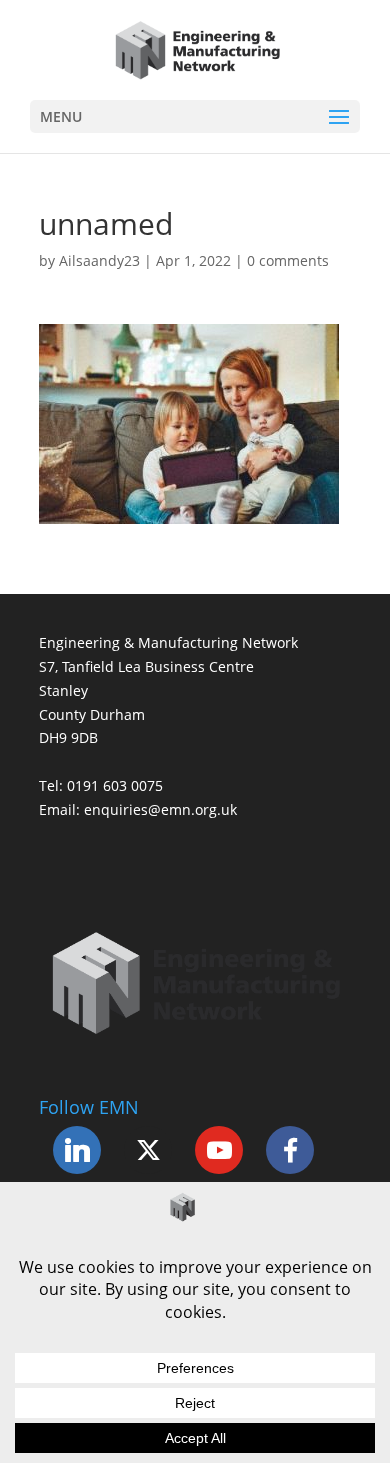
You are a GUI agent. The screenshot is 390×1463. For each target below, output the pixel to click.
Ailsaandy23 (99, 260)
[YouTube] (219, 1150)
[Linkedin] (77, 1150)
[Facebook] (290, 1150)
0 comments (288, 260)
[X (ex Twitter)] (148, 1150)
